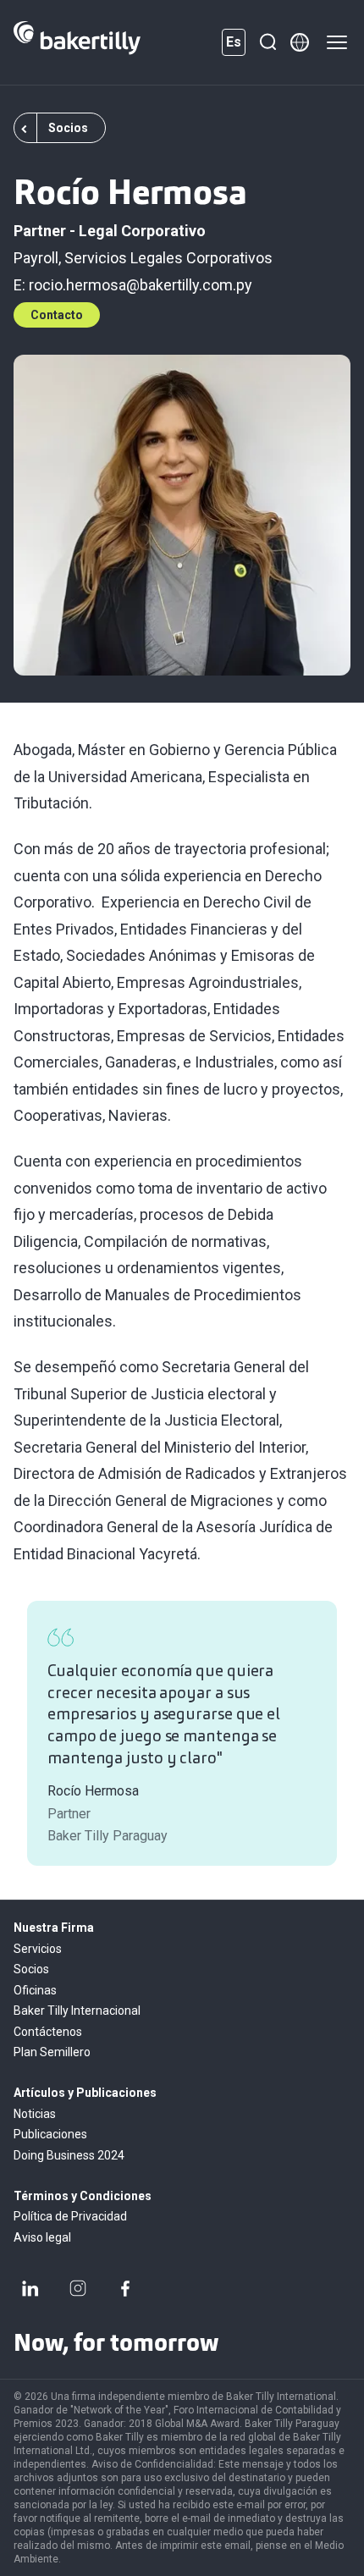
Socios (31, 1969)
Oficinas (35, 1990)
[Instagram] (78, 2288)
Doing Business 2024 (69, 2155)
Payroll (36, 258)
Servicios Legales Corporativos (168, 258)
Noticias (35, 2114)
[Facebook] (125, 2288)
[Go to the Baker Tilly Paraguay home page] (77, 42)
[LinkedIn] (30, 2288)
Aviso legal (42, 2237)
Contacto (57, 315)
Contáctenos (48, 2032)
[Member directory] (300, 42)
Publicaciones (50, 2134)
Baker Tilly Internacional (77, 2011)
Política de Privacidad (70, 2216)
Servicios (38, 1949)
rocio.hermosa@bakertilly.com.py (141, 285)
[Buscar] (267, 42)
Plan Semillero (52, 2052)
